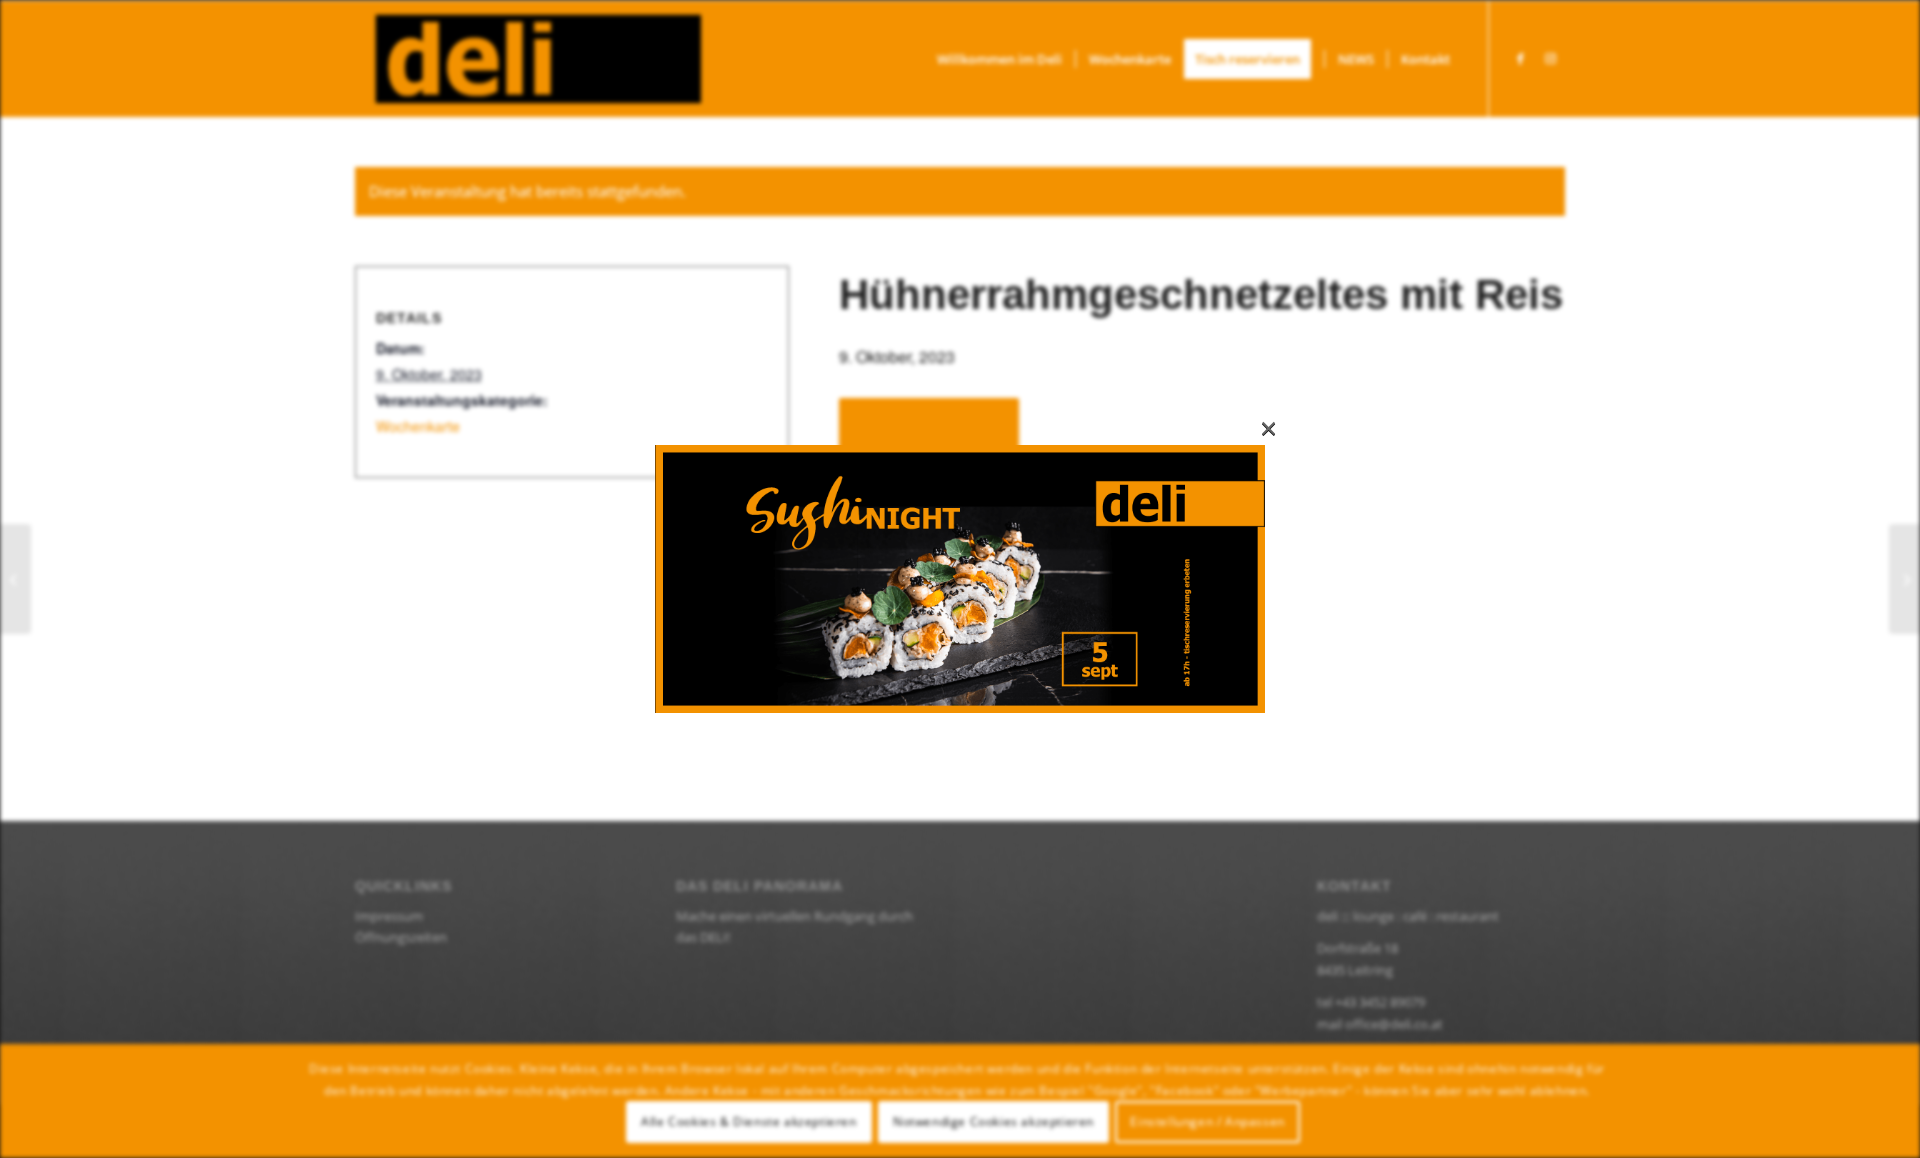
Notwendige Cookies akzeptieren (993, 1121)
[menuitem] (999, 59)
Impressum (389, 916)
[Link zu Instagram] (1550, 58)
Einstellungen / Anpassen (1207, 1121)
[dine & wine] (15, 579)
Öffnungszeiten (401, 937)
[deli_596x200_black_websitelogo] (528, 59)
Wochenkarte (418, 426)
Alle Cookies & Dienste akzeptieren (748, 1121)
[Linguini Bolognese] (1904, 579)
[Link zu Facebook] (1520, 58)
